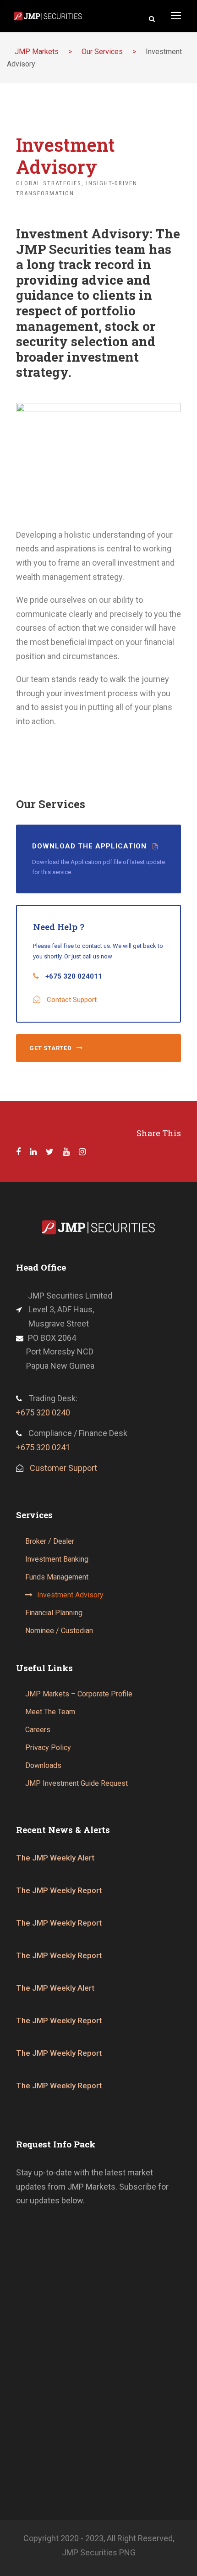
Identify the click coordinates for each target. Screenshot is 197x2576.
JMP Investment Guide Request (77, 1783)
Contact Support (72, 1000)
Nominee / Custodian (59, 1631)
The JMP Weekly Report (59, 1890)
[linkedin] (33, 1152)
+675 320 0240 (43, 1412)
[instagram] (82, 1152)
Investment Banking (57, 1559)
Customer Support (63, 1468)
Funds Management (57, 1577)
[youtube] (66, 1152)
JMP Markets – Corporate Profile (79, 1694)
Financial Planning (54, 1613)
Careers (38, 1730)
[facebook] (18, 1152)
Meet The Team (50, 1712)
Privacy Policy (48, 1748)
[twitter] (50, 1152)
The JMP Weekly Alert (55, 1858)
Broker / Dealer (50, 1541)
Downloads (43, 1765)
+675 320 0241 (43, 1447)
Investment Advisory (70, 1595)
